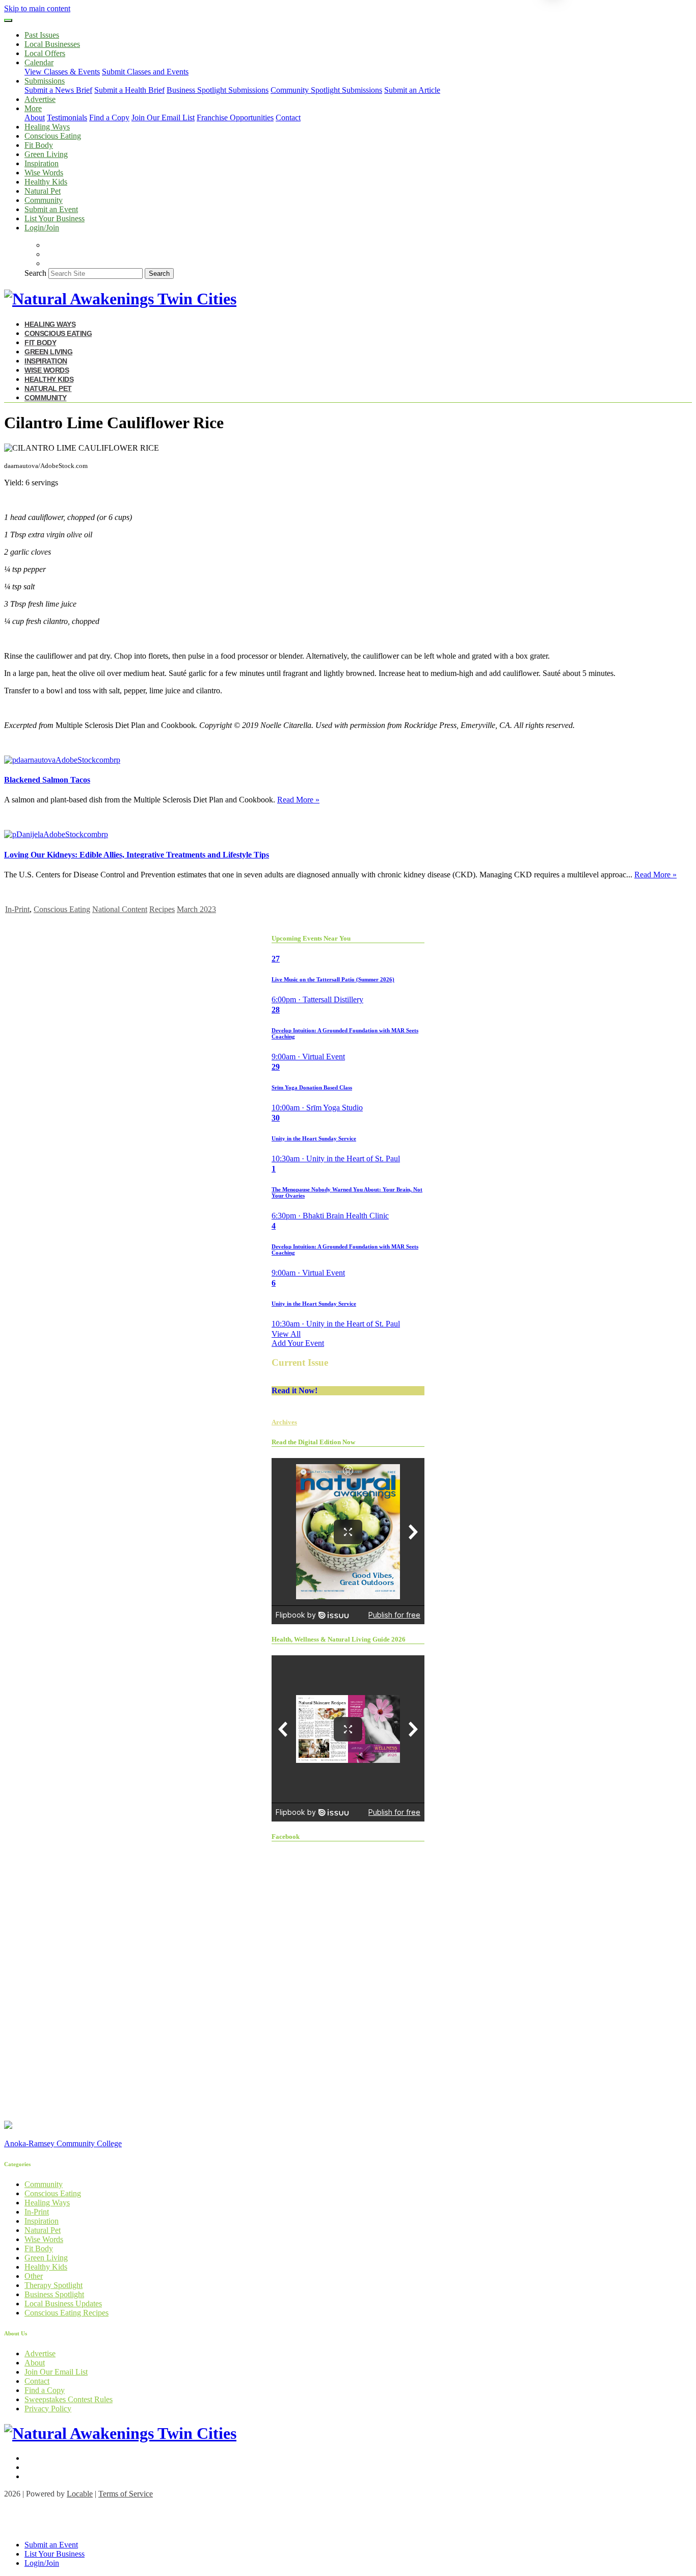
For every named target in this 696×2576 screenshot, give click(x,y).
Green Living (46, 154)
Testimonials (67, 118)
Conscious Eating (53, 136)
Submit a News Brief (58, 90)
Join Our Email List (163, 118)
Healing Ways (47, 127)
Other (34, 2276)
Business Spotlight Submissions (218, 90)
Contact (288, 118)
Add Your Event (298, 1343)
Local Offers (45, 53)
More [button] (33, 108)
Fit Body (39, 145)
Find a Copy (109, 118)
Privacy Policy (48, 2409)
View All (286, 1334)
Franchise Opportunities (235, 118)
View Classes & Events (62, 72)
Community (44, 200)
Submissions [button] (45, 81)
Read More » (298, 800)
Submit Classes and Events (145, 72)
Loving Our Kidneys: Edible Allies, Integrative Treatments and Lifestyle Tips (137, 855)
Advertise (40, 99)
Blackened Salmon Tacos (47, 780)
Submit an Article (412, 90)
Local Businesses (52, 44)
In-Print (17, 909)
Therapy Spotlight (53, 2285)
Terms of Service (126, 2494)
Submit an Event (51, 209)
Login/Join (42, 228)
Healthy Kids (46, 182)
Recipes (162, 909)
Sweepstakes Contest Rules (69, 2399)
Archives (284, 1422)
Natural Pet (43, 191)
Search (35, 273)
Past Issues (42, 35)
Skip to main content (37, 8)
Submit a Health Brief (129, 90)
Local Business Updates (63, 2304)
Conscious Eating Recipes (66, 2313)
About (35, 118)
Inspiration (42, 163)
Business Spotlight (54, 2294)
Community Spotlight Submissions (326, 90)
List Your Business (55, 218)
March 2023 (196, 909)
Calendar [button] (39, 62)
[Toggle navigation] (8, 20)
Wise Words (44, 173)
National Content (120, 909)
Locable (80, 2494)
